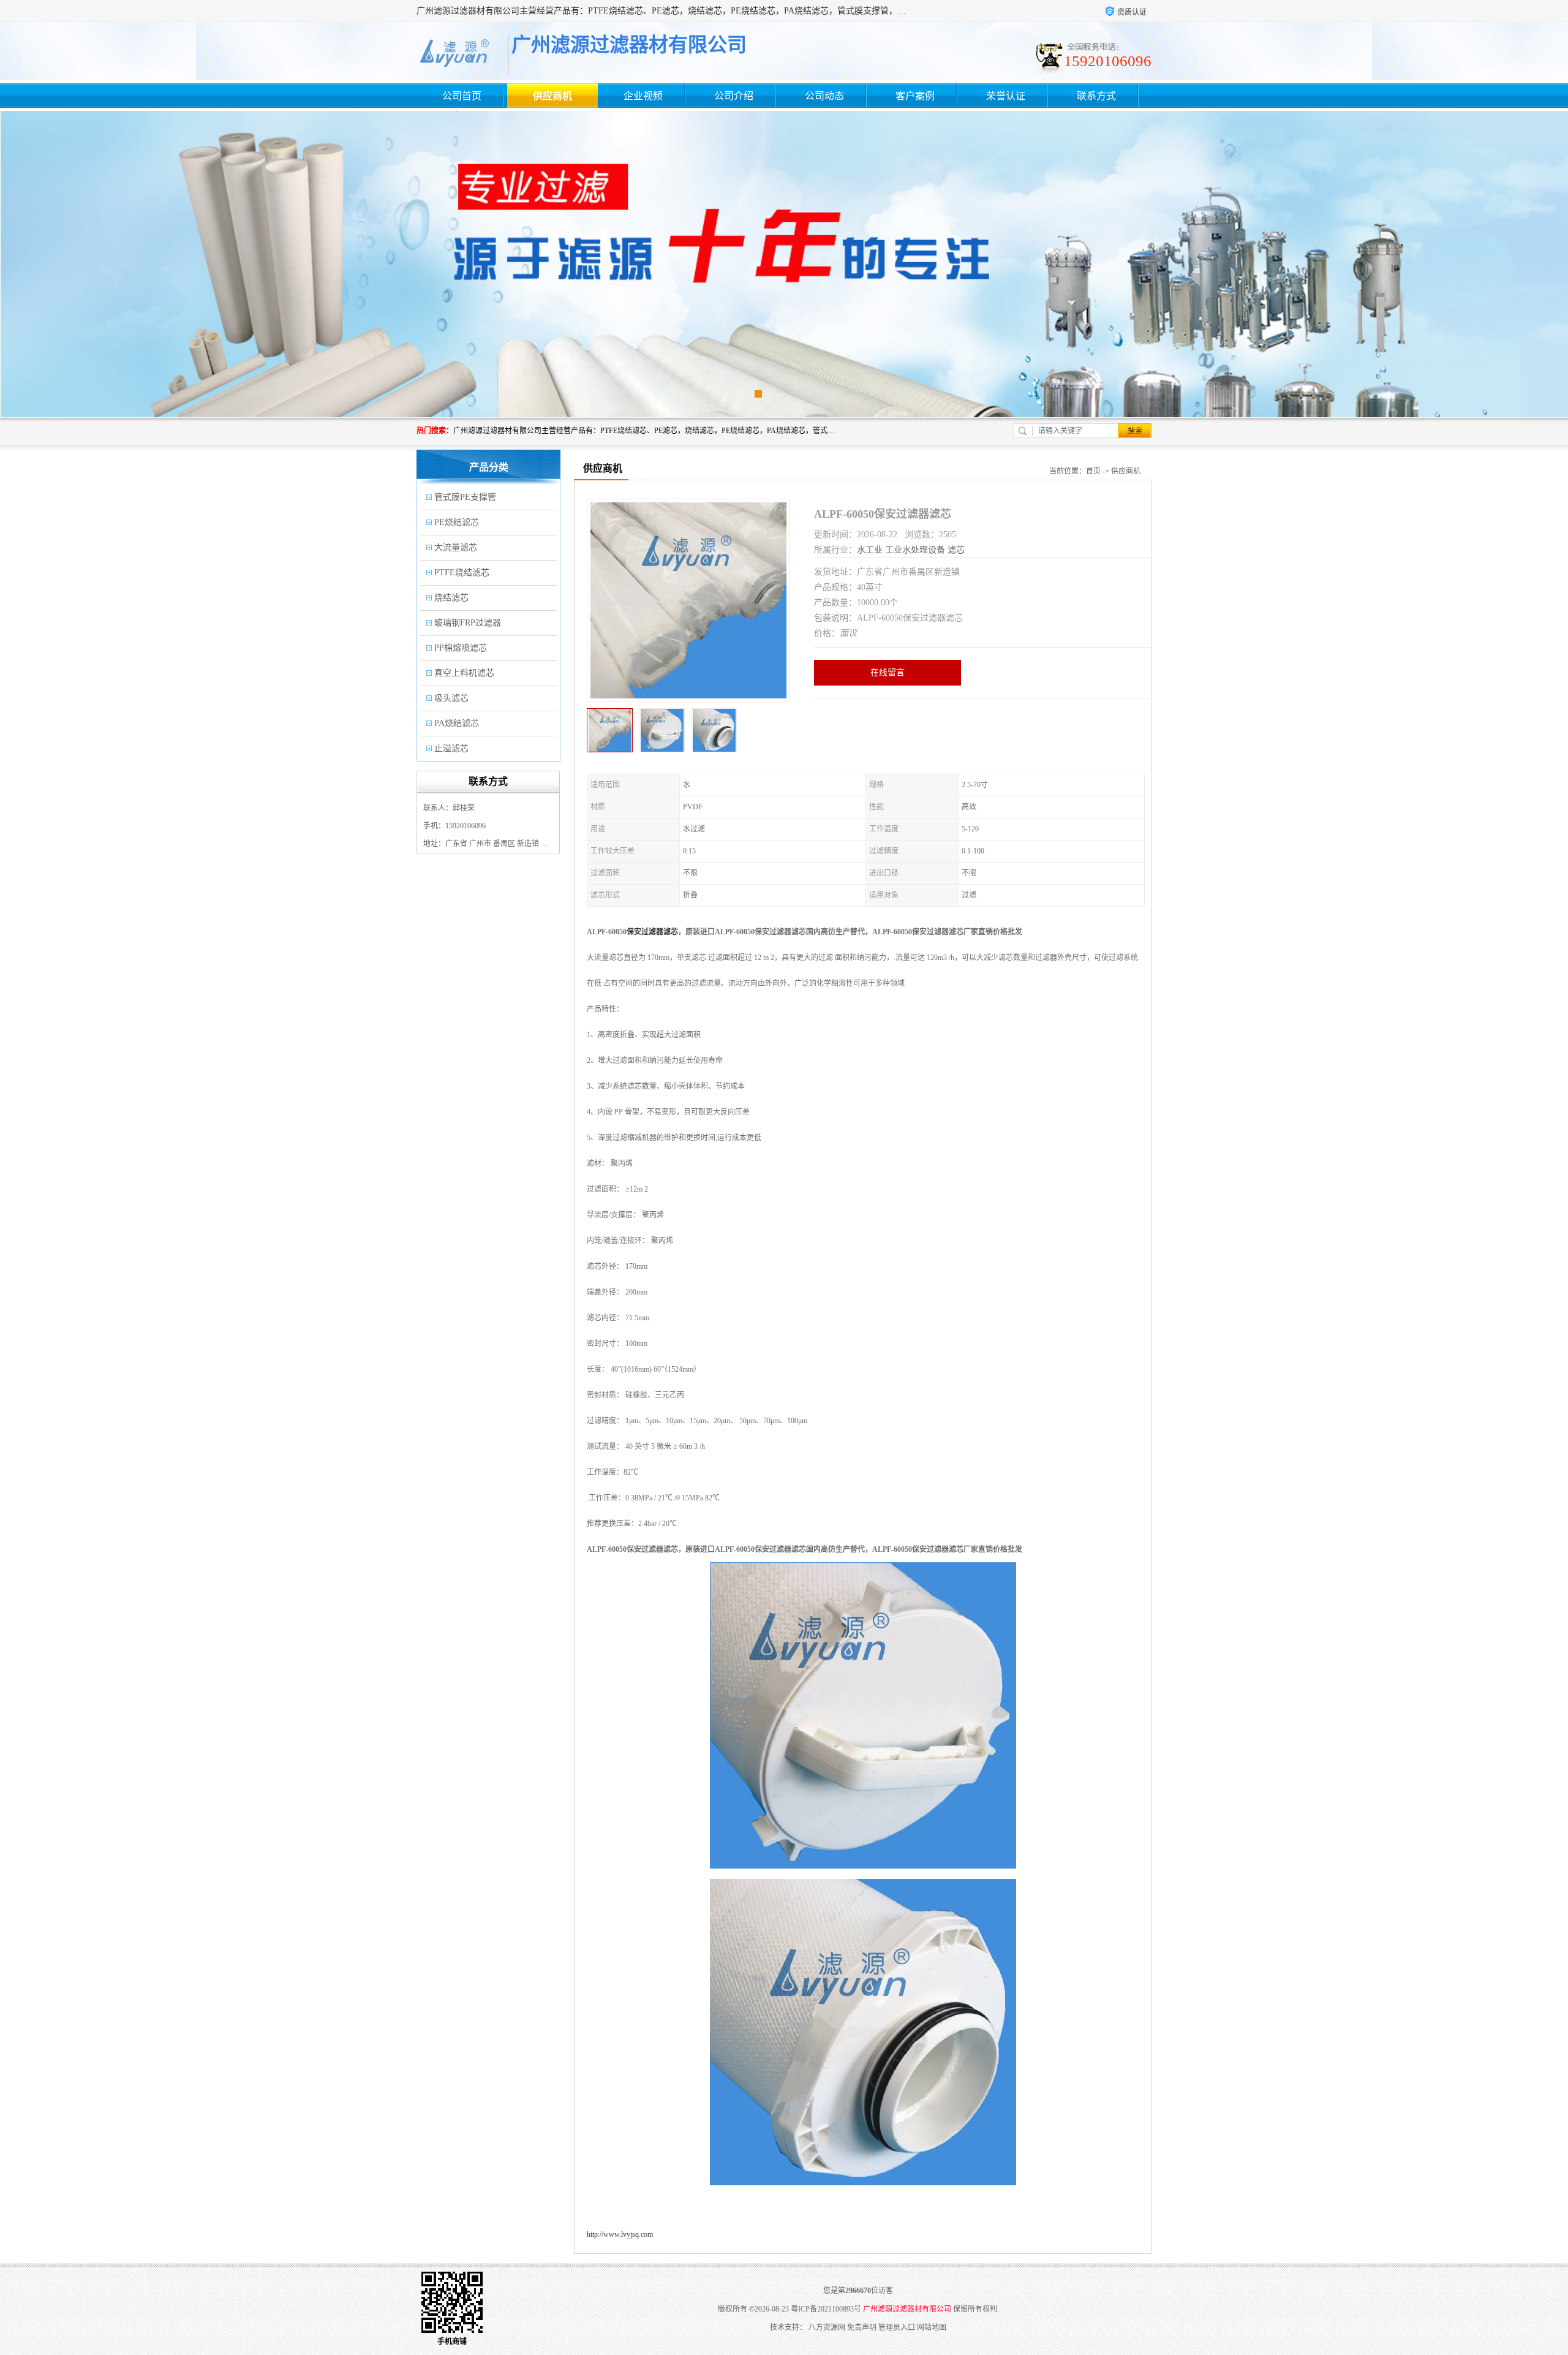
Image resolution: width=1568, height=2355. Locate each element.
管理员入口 (897, 2327)
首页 (1093, 471)
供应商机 (552, 96)
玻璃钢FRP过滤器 (468, 623)
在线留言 (888, 672)
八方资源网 (827, 2327)
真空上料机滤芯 (464, 673)
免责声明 (862, 2327)
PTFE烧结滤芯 (462, 573)
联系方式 (1096, 96)
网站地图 (932, 2327)
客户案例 (915, 96)
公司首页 (462, 96)
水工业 (870, 550)
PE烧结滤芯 (457, 522)
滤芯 (956, 550)
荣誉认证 (1006, 96)
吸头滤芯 (451, 698)
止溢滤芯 (451, 748)
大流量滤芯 (456, 547)
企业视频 (643, 96)
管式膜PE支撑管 (465, 497)
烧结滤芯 (451, 598)
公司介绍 (734, 96)
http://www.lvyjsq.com (620, 2234)
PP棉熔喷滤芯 (461, 648)
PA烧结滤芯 (457, 723)
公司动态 (824, 96)
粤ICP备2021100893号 (826, 2309)
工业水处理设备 (915, 550)
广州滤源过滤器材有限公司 (907, 2309)
